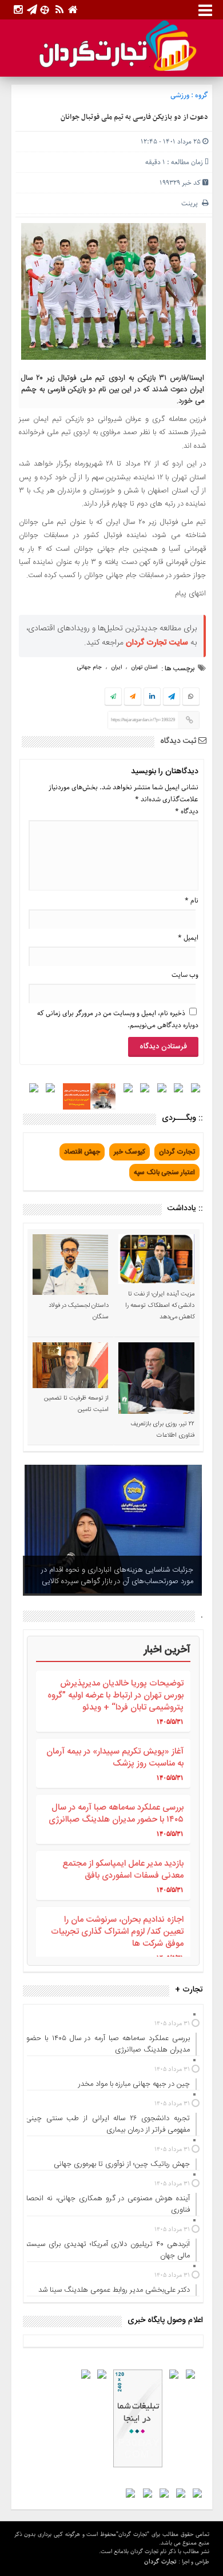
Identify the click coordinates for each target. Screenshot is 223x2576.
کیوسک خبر (130, 1152)
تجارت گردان (177, 1152)
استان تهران (144, 667)
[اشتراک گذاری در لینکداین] (152, 697)
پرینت (192, 203)
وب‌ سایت (185, 975)
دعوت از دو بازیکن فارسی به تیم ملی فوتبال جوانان (134, 117)
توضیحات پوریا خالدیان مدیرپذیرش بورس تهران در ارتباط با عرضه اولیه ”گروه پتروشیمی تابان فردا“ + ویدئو (116, 1696)
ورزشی (180, 95)
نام (192, 901)
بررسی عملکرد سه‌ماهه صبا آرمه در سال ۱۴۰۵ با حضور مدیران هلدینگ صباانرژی (116, 1814)
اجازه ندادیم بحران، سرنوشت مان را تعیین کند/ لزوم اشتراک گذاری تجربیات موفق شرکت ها (117, 1932)
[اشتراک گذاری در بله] (113, 697)
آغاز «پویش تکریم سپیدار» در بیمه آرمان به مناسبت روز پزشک (115, 1758)
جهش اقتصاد (82, 1152)
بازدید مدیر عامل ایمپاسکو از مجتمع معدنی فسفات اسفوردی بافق (123, 1870)
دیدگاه (187, 811)
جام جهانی (89, 667)
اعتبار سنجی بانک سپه (164, 1172)
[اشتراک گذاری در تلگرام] (171, 698)
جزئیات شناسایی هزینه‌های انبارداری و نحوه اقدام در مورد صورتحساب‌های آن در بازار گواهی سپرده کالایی (117, 1576)
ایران (116, 667)
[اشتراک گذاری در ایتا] (133, 697)
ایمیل (188, 938)
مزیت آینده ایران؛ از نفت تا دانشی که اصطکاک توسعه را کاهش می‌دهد (160, 1306)
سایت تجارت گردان (157, 643)
